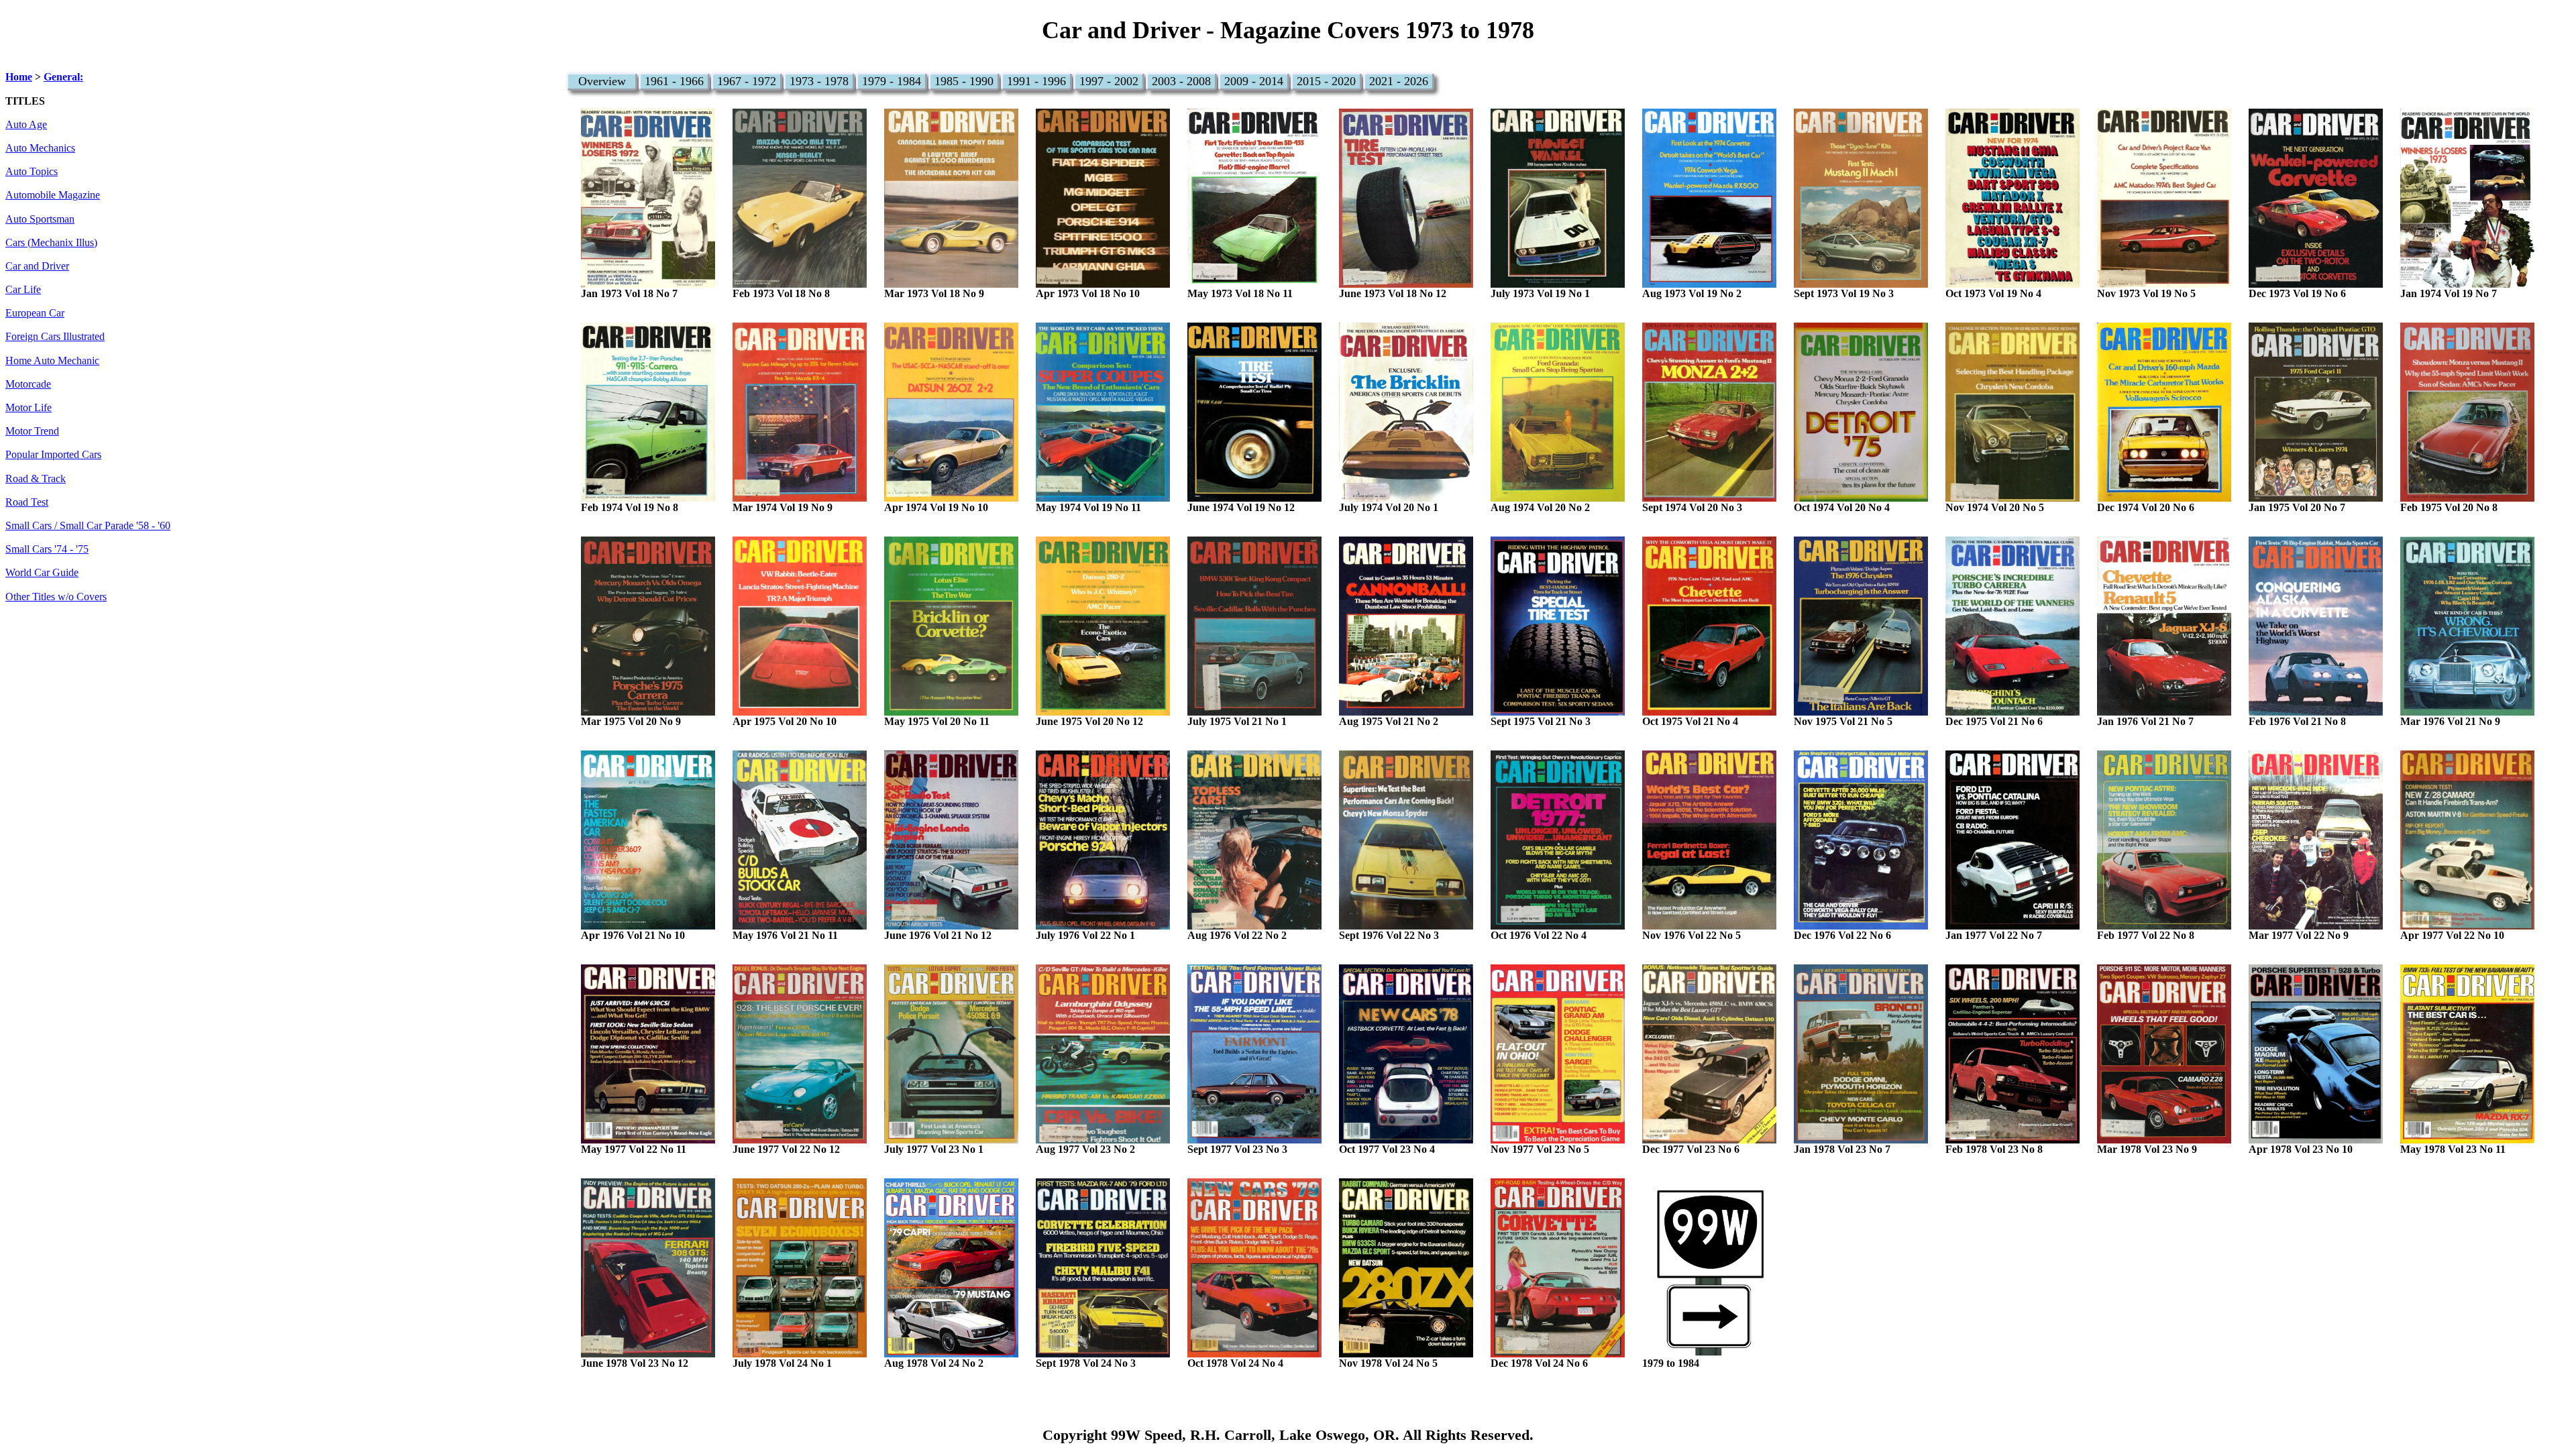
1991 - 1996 (1036, 81)
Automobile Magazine (53, 195)
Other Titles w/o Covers (56, 597)
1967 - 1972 (747, 81)
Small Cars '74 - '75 (47, 549)
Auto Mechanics (40, 148)
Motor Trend (32, 431)
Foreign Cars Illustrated (55, 337)
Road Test (27, 502)
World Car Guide (42, 573)
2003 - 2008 (1181, 81)
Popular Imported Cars (53, 455)
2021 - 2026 (1399, 81)
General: (63, 77)
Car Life (23, 290)
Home (19, 77)
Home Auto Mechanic (52, 361)
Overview (602, 81)
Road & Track (36, 479)
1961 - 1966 (674, 81)
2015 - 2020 (1326, 81)
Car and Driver (37, 266)
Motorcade (28, 384)
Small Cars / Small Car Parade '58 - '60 (88, 526)
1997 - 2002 (1109, 81)
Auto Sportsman (40, 219)
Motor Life (29, 408)
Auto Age (26, 125)
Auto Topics (32, 172)
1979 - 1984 (892, 81)
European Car (35, 313)
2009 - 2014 (1254, 81)
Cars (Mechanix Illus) (51, 243)
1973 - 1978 (819, 81)
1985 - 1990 (964, 81)
